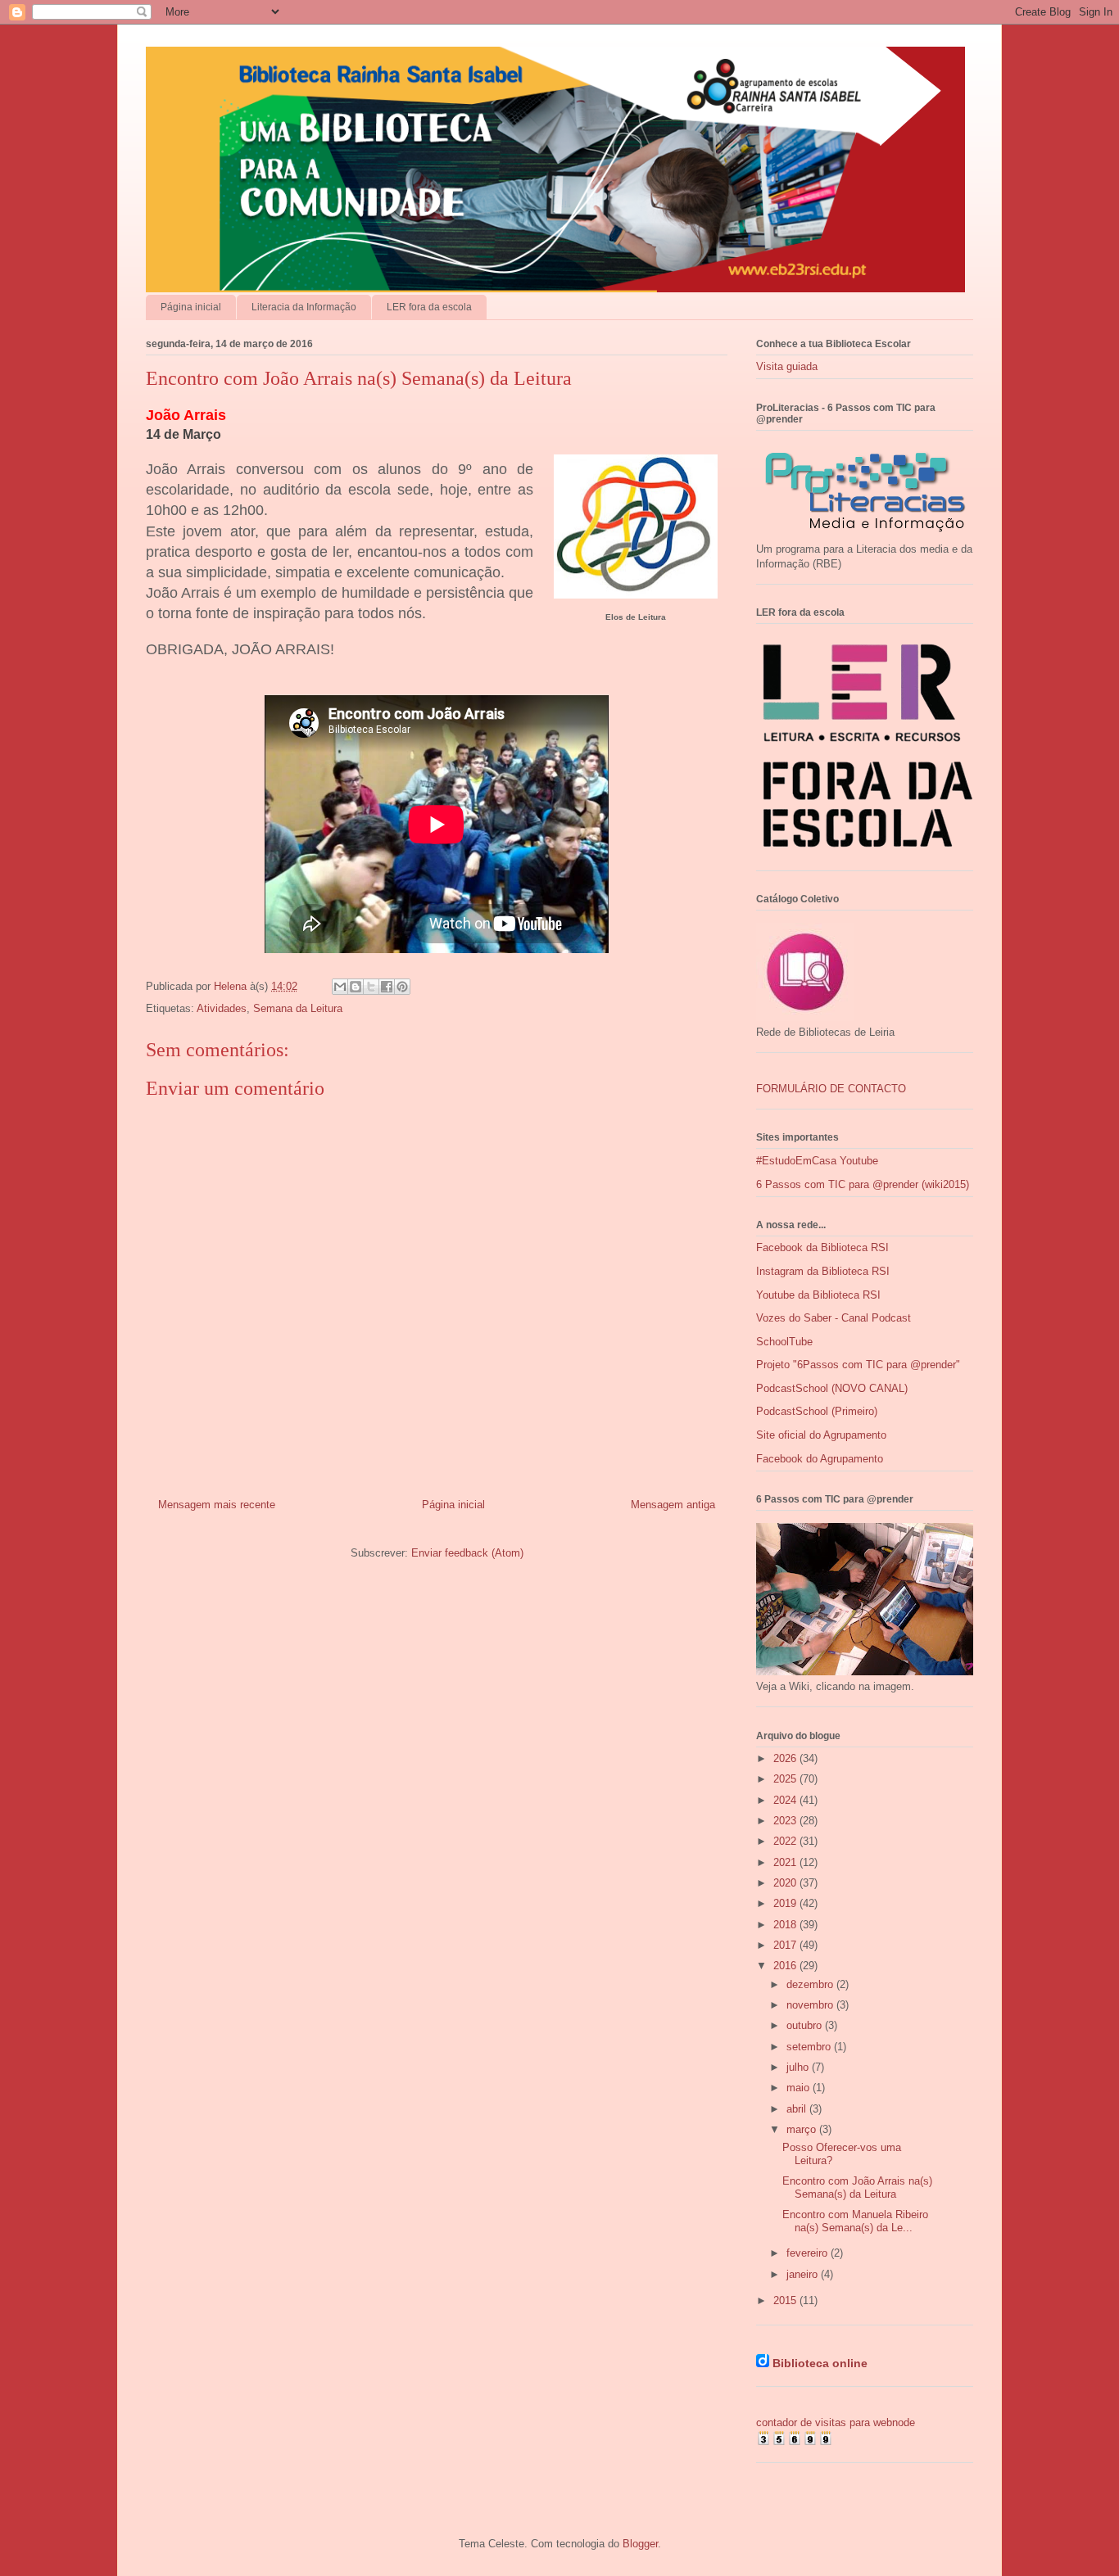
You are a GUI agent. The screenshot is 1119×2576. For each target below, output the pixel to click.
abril (798, 2109)
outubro (806, 2025)
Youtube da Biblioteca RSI (818, 1295)
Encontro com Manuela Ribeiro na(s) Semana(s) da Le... (855, 2221)
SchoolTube (784, 1342)
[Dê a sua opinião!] (356, 987)
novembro (811, 2005)
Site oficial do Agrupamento (821, 1435)
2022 (786, 1841)
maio (800, 2088)
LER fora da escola (429, 307)
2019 (786, 1903)
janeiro (804, 2274)
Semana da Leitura (298, 1008)
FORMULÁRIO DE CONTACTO (831, 1089)
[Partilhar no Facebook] (387, 987)
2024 (786, 1800)
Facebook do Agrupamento (820, 1459)
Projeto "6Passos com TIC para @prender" (858, 1365)
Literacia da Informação (304, 307)
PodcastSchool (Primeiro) (817, 1411)
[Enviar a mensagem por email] (340, 987)
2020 (786, 1883)
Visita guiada (787, 366)
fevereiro (809, 2253)
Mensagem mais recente (217, 1505)
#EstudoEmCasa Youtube (817, 1161)
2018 (786, 1925)
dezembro (811, 1984)
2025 (786, 1779)
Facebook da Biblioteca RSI (822, 1247)
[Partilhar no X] (371, 987)
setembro (810, 2047)
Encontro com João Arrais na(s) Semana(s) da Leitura (857, 2187)
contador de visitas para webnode (836, 2422)
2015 (786, 2300)
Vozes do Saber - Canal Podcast (834, 1318)
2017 (786, 1945)
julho (799, 2067)
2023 (786, 1821)
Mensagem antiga (673, 1505)
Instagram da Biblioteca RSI (823, 1271)
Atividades (222, 1008)
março (803, 2129)
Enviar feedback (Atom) (467, 1553)
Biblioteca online (820, 2363)
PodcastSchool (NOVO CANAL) (832, 1388)
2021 (786, 1862)
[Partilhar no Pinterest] (402, 987)
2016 (786, 1966)
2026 (786, 1758)
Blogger (640, 2544)
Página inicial (191, 307)
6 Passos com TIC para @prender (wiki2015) (863, 1184)
